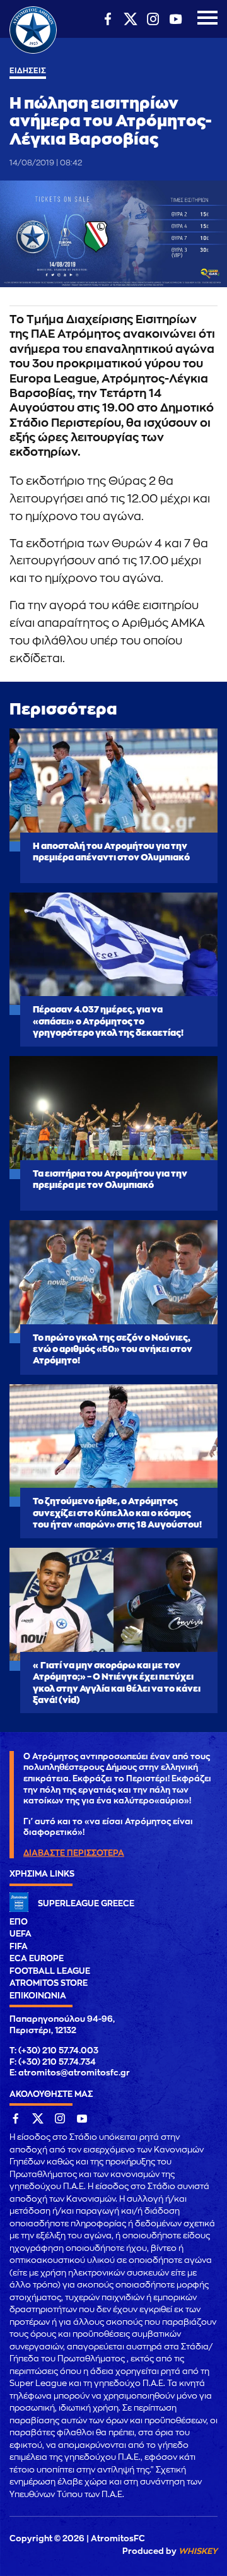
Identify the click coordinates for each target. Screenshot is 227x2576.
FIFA (19, 1946)
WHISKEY (198, 2551)
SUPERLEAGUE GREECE (86, 1903)
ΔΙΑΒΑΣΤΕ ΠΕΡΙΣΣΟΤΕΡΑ (74, 1853)
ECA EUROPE (37, 1958)
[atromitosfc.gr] (33, 52)
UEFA (20, 1934)
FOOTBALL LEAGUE (50, 1971)
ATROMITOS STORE (49, 1983)
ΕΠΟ (19, 1922)
